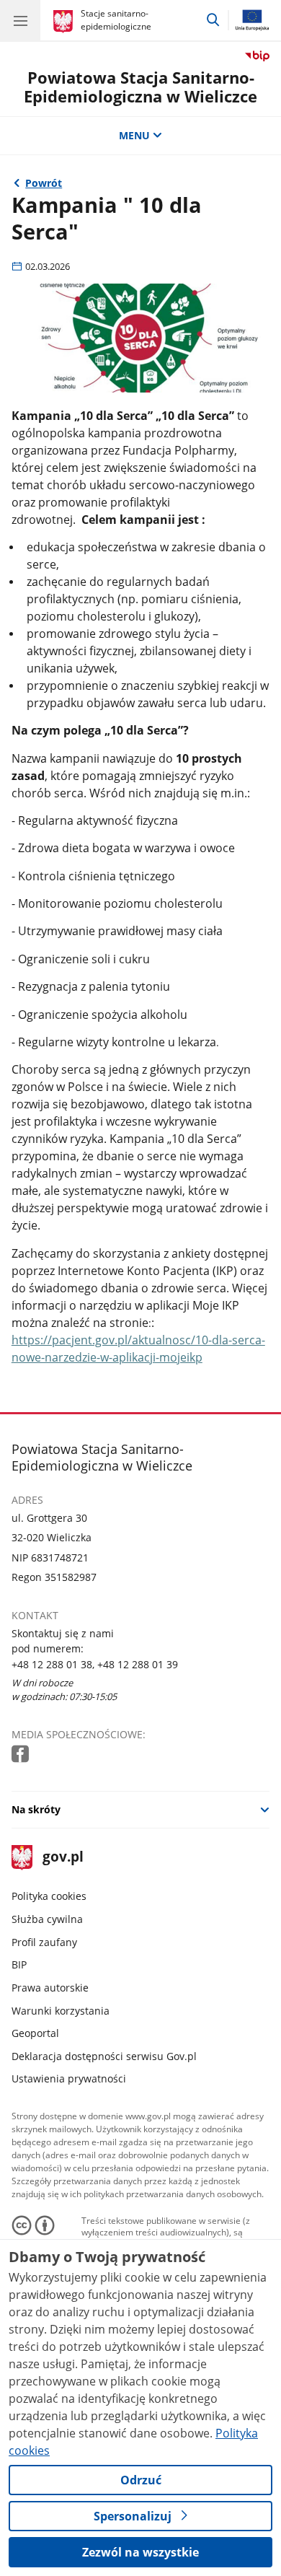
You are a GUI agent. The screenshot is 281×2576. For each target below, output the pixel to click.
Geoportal (35, 2033)
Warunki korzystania (61, 2011)
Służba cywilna (47, 1919)
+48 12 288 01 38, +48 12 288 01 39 (95, 1664)
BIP (19, 1964)
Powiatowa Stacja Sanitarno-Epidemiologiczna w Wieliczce (140, 87)
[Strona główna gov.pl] (65, 22)
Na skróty (36, 1809)
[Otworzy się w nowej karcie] (22, 1754)
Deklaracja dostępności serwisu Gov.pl (104, 2056)
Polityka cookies (49, 1896)
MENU (134, 135)
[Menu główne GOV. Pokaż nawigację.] (20, 20)
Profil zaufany (44, 1942)
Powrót (44, 183)
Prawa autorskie (50, 1988)
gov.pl (62, 1858)
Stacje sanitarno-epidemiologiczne (116, 20)
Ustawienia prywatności (69, 2078)
